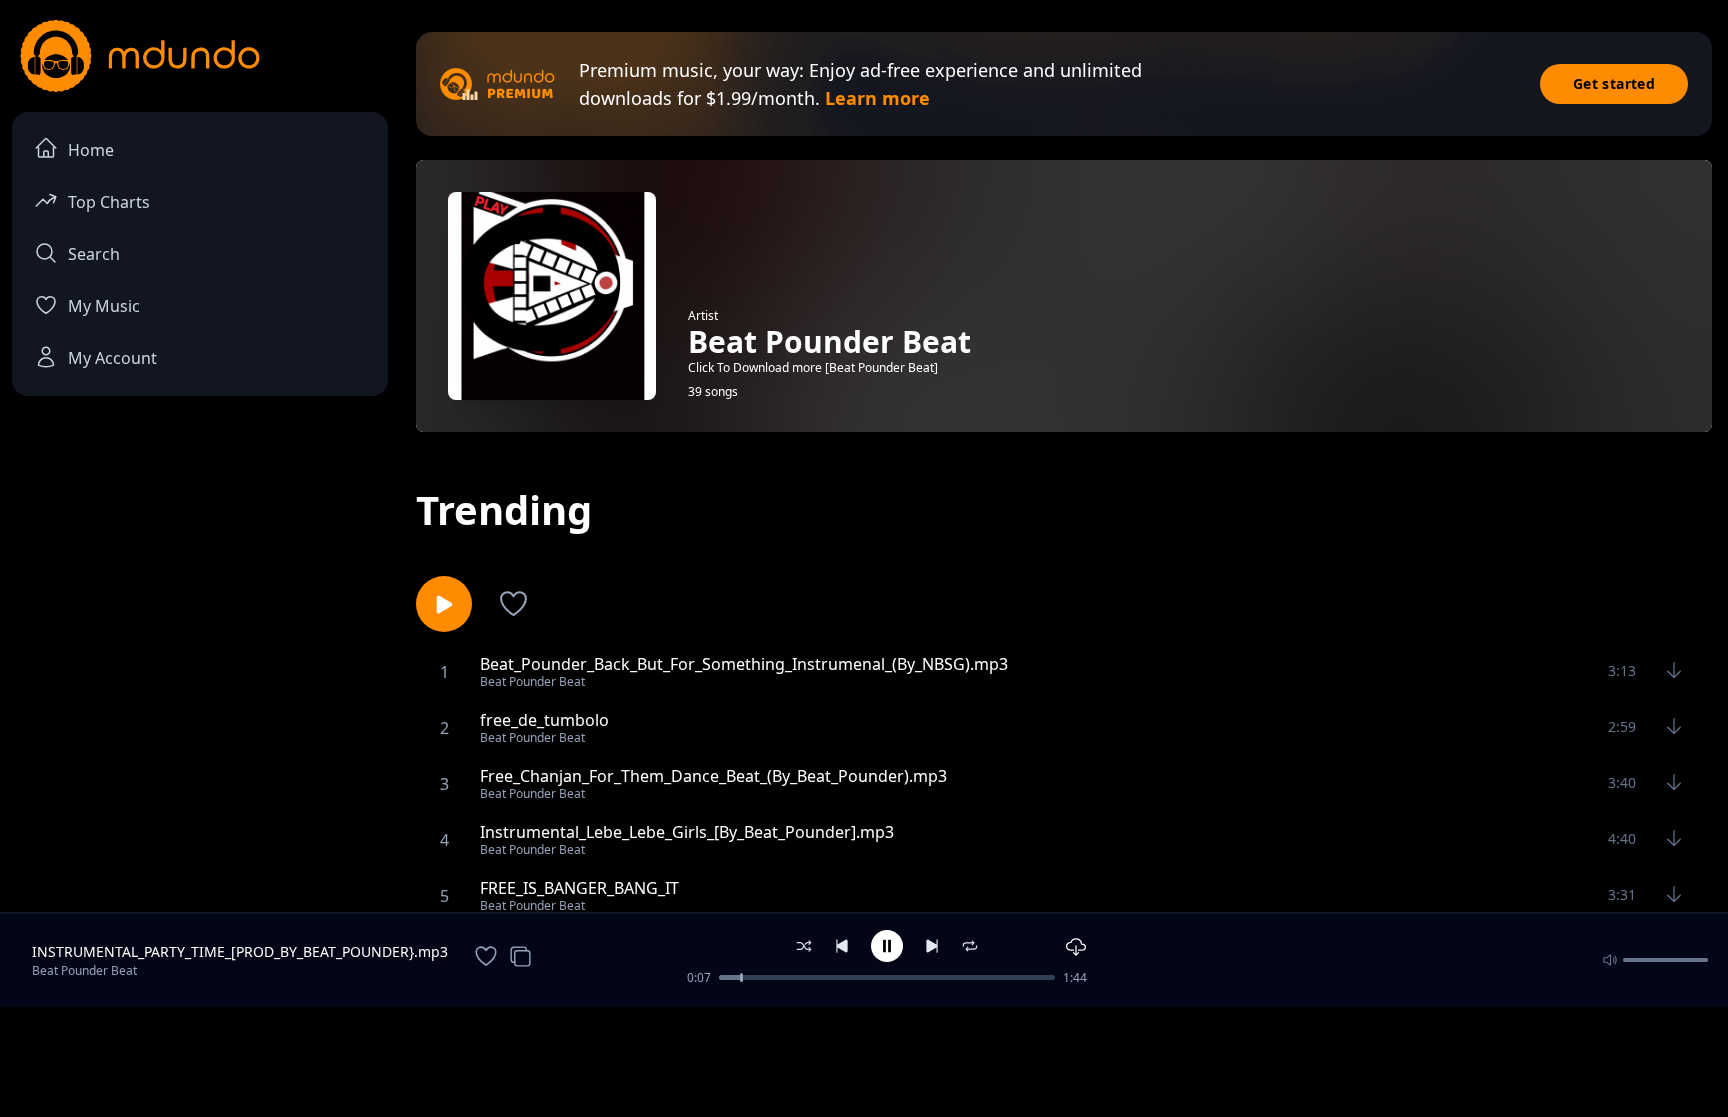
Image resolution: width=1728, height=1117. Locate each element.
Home (91, 150)
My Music (104, 306)
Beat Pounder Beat (84, 970)
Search (94, 254)
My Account (112, 358)
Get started (1614, 83)
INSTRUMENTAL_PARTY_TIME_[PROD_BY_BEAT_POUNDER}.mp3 (240, 951)
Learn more (877, 98)
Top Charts (109, 202)
